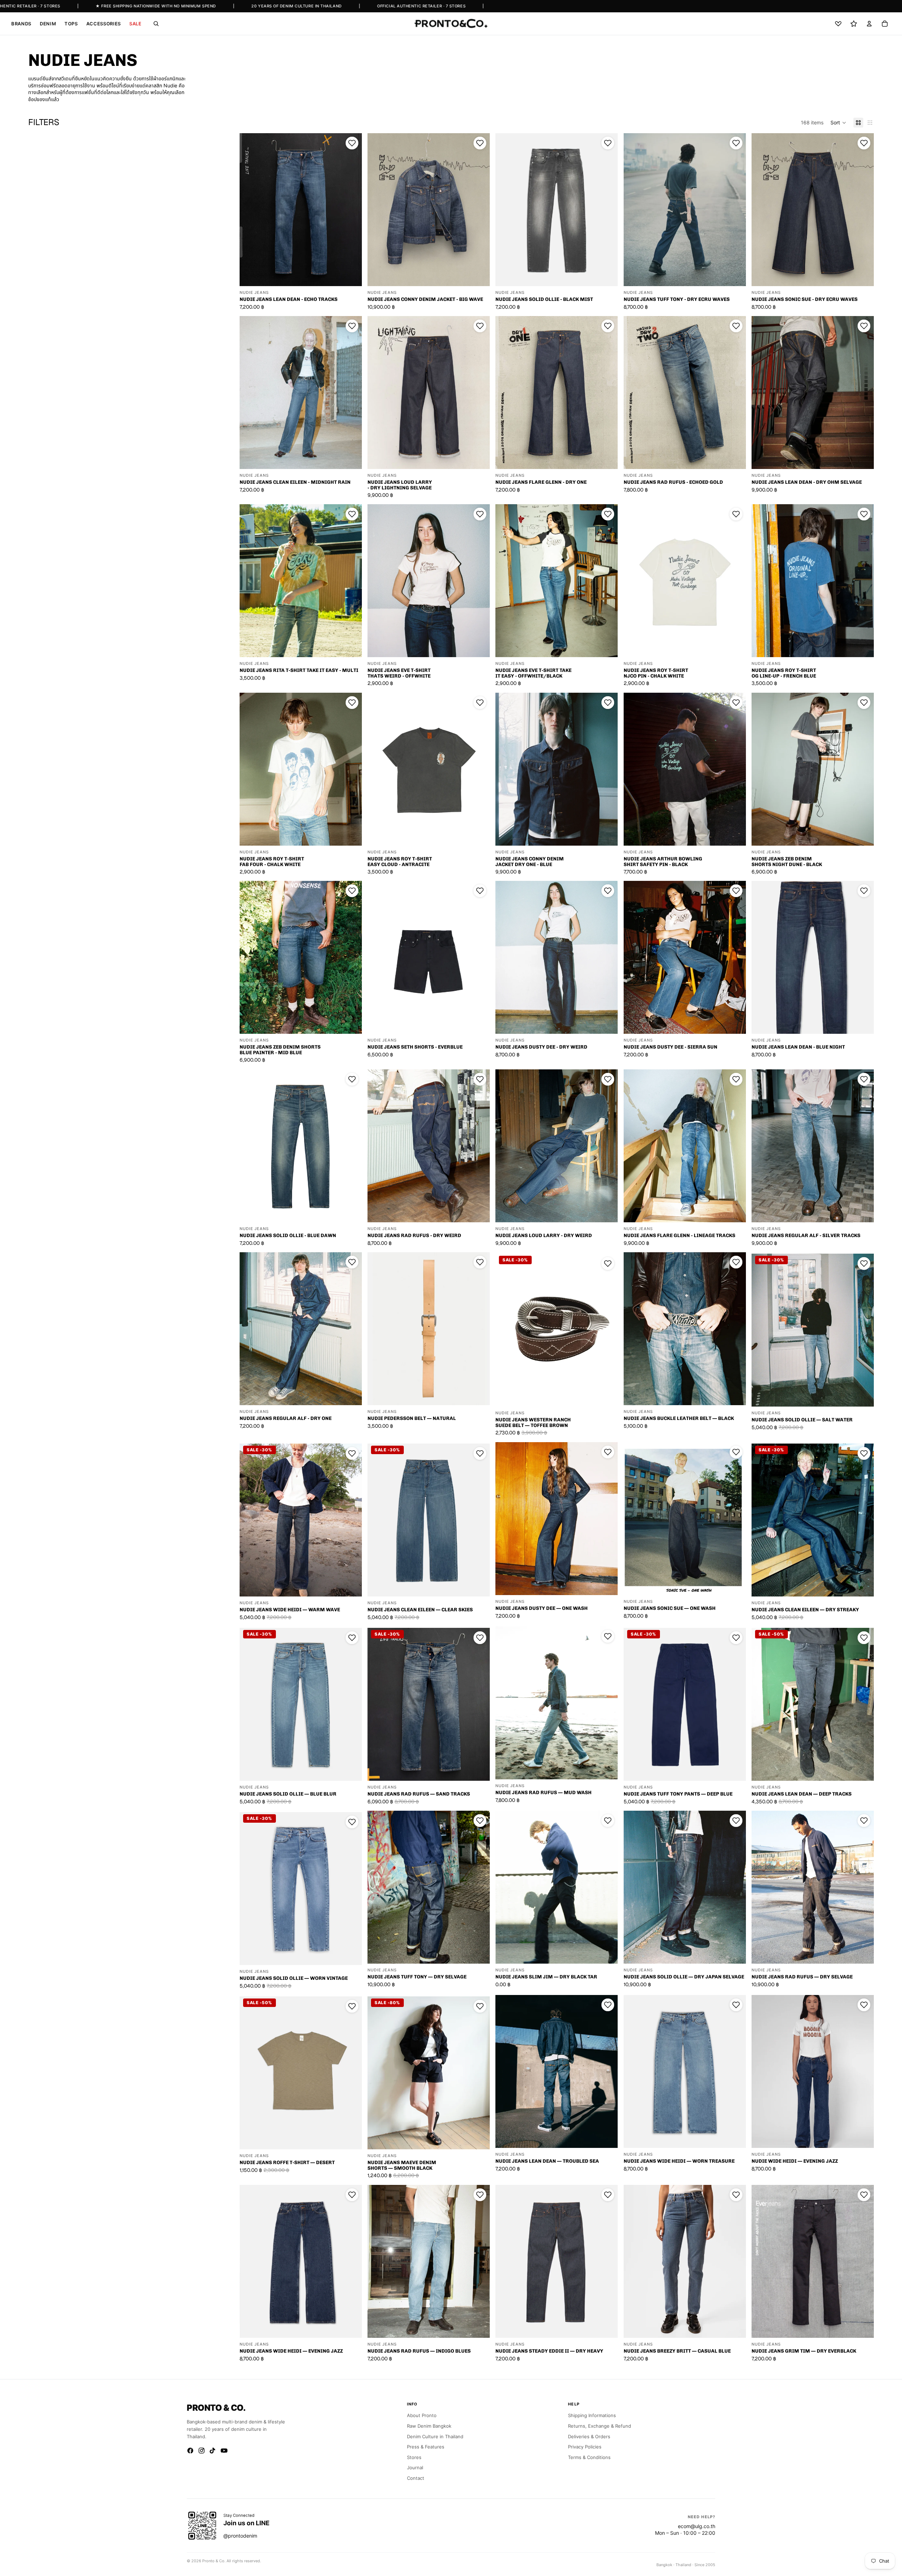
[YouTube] (224, 2451)
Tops (71, 24)
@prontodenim (240, 2536)
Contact (416, 2478)
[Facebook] (190, 2451)
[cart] (885, 24)
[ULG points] (854, 24)
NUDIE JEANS (254, 293)
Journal (415, 2467)
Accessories (104, 24)
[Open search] (156, 24)
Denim (48, 24)
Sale (135, 24)
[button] (838, 123)
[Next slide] (351, 210)
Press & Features (426, 2447)
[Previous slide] (250, 210)
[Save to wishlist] (352, 143)
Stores (414, 2457)
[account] (869, 24)
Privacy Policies (585, 2447)
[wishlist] (838, 24)
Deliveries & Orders (589, 2436)
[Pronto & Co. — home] (451, 24)
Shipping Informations (592, 2415)
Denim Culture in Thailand (435, 2436)
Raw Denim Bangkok (429, 2426)
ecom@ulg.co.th (697, 2526)
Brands (21, 24)
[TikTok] (213, 2451)
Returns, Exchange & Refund (600, 2426)
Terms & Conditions (589, 2457)
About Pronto (422, 2415)
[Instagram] (202, 2451)
